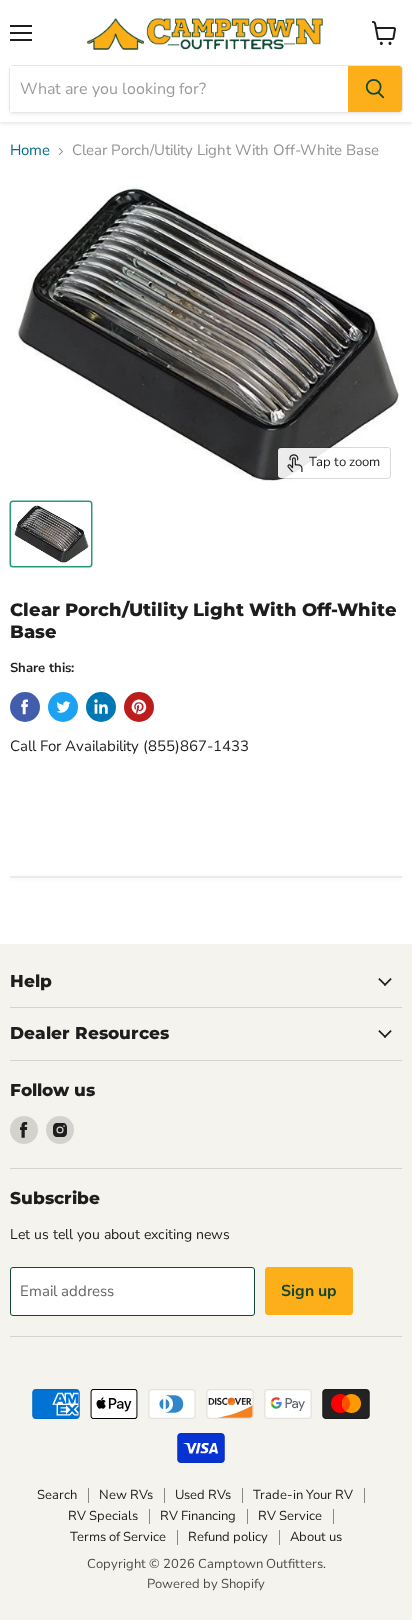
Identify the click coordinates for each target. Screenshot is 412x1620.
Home (30, 150)
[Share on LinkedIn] (101, 707)
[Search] (375, 89)
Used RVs (203, 1495)
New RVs (126, 1495)
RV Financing (198, 1516)
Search (57, 1495)
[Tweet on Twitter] (63, 707)
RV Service (290, 1516)
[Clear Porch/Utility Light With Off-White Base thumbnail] (51, 534)
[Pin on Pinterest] (139, 707)
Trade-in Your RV (303, 1495)
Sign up (309, 1291)
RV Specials (103, 1516)
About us (316, 1537)
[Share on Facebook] (25, 707)
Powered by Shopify (206, 1584)
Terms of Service (118, 1537)
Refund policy (228, 1537)
